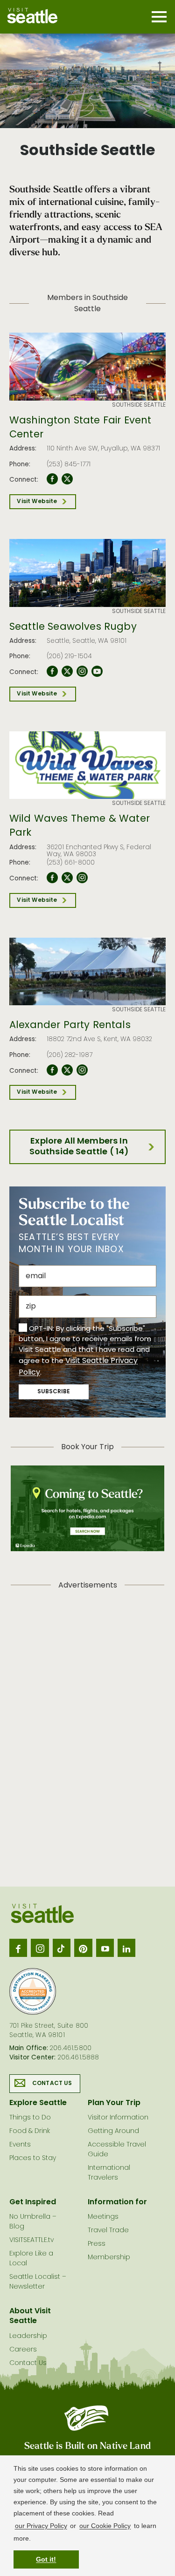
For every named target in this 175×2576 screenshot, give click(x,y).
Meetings (103, 2217)
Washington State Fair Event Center (80, 428)
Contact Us (52, 2084)
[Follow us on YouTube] (105, 1948)
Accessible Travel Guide (117, 2150)
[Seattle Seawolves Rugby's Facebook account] (52, 672)
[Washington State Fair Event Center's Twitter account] (67, 479)
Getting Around (113, 2131)
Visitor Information (118, 2118)
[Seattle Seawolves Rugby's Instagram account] (82, 672)
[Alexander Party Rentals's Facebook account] (52, 1070)
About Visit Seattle (30, 2316)
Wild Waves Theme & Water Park (80, 827)
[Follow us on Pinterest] (83, 1948)
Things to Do (30, 2118)
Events (20, 2145)
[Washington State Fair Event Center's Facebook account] (52, 479)
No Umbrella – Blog (33, 2222)
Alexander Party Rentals (70, 1026)
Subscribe (54, 1392)
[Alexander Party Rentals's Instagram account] (82, 1070)
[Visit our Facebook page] (18, 1948)
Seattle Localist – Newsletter (38, 2282)
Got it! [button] (46, 2559)
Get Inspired (33, 2202)
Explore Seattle (38, 2103)
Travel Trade (108, 2231)
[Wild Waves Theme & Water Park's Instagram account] (82, 878)
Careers (23, 2350)
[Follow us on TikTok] (62, 1948)
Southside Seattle (139, 405)
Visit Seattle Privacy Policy (78, 1367)
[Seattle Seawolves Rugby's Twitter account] (67, 672)
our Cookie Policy (105, 2526)
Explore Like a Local (31, 2259)
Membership (109, 2258)
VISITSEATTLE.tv (31, 2240)
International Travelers (109, 2173)
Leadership (28, 2336)
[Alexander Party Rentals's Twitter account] (67, 1070)
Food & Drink (30, 2131)
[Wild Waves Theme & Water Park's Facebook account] (52, 878)
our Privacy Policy (41, 2526)
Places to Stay (33, 2158)
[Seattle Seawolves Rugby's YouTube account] (97, 672)
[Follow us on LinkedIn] (126, 1948)
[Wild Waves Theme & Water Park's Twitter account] (67, 878)
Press (97, 2244)
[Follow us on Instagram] (40, 1948)
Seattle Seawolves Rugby (73, 627)
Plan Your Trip (114, 2103)
